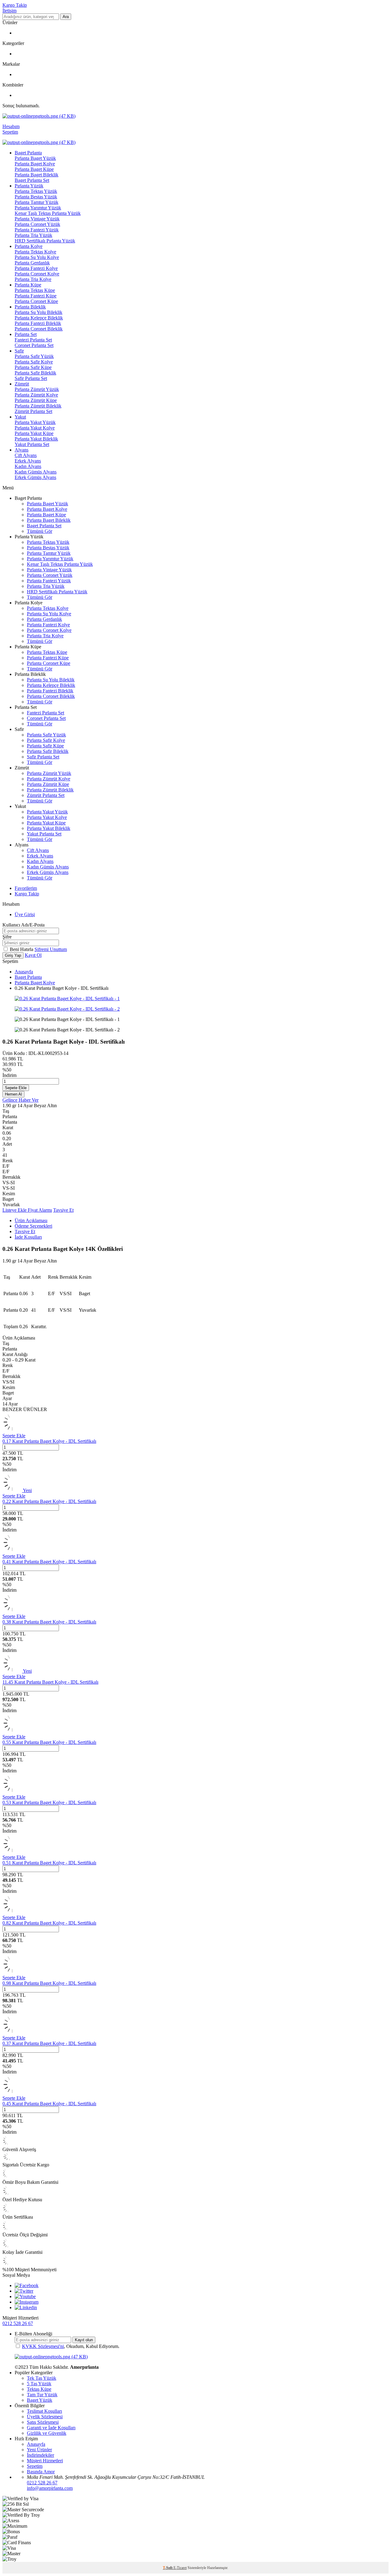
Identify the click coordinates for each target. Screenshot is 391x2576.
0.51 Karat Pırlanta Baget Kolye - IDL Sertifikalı (49, 1863)
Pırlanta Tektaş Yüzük (36, 191)
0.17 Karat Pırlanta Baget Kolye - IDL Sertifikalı (49, 1441)
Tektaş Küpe (39, 2389)
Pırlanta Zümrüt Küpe (36, 400)
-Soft (168, 2568)
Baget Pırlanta (28, 153)
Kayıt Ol (33, 955)
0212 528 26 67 (18, 2323)
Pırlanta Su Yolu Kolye (37, 257)
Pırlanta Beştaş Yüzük (36, 197)
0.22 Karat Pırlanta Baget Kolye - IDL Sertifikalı (49, 1501)
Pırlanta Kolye (29, 246)
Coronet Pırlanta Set (34, 345)
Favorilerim (26, 888)
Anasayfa (24, 972)
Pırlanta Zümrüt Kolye (36, 395)
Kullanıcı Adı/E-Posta (24, 925)
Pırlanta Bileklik (30, 307)
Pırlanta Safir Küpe (33, 367)
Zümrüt (22, 384)
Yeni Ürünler (39, 2450)
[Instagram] (27, 2302)
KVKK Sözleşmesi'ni (43, 2346)
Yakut (20, 417)
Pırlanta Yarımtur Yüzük (38, 208)
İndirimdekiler (40, 2455)
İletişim (9, 11)
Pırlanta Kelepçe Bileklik (39, 318)
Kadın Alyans (28, 466)
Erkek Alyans (28, 461)
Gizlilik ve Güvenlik (47, 2433)
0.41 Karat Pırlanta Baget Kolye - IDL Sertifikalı (49, 1562)
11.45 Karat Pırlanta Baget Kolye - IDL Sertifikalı (50, 1682)
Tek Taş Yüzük (42, 2378)
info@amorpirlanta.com (50, 2488)
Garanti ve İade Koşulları (51, 2428)
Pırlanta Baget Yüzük (35, 158)
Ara (66, 17)
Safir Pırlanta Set (31, 378)
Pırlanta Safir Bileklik (35, 373)
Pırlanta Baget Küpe (34, 169)
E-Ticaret (180, 2568)
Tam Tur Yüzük (42, 2395)
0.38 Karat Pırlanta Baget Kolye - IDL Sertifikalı (49, 1622)
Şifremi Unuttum (51, 949)
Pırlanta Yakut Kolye (35, 428)
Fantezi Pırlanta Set (33, 340)
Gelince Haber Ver (20, 1100)
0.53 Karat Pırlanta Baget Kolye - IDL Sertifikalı (49, 1802)
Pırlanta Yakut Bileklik (36, 439)
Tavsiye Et (63, 1210)
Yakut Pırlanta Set (32, 444)
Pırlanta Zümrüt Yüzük (37, 389)
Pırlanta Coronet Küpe (36, 301)
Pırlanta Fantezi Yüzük (37, 230)
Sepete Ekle (16, 1088)
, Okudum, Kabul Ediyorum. (71, 2346)
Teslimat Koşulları (44, 2411)
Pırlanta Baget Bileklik (37, 175)
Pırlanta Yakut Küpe (34, 433)
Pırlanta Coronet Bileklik (39, 329)
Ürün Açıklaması (31, 1220)
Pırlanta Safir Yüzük (34, 356)
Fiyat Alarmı (40, 1210)
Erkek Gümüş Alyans (35, 477)
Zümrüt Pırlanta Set (33, 411)
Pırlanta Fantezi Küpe (36, 296)
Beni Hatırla (22, 949)
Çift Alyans (26, 455)
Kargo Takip (15, 5)
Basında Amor (41, 2472)
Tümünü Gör (40, 531)
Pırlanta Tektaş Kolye (35, 252)
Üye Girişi (25, 914)
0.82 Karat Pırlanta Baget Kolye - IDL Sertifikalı (49, 1923)
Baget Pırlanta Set (32, 180)
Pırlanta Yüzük (29, 186)
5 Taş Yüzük (39, 2384)
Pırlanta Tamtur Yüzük (37, 202)
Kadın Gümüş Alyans (36, 472)
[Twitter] (24, 2291)
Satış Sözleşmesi (43, 2422)
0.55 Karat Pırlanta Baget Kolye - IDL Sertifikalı (49, 1742)
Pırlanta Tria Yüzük (33, 235)
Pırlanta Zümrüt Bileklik (38, 406)
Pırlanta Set (26, 334)
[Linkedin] (26, 2307)
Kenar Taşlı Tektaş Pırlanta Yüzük (48, 213)
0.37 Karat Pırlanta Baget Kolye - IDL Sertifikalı (49, 2043)
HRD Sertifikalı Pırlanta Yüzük (45, 241)
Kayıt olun (84, 2340)
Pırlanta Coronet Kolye (37, 274)
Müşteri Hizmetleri (45, 2461)
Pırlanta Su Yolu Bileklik (38, 312)
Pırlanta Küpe (28, 285)
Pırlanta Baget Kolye (35, 164)
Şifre (7, 937)
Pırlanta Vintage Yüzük (37, 219)
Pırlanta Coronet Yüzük (37, 224)
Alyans (22, 450)
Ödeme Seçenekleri (33, 1226)
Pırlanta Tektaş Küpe (35, 290)
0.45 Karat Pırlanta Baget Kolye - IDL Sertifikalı (49, 2104)
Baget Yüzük (40, 2400)
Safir (19, 351)
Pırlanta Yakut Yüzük (35, 422)
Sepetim (35, 2466)
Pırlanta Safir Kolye (34, 362)
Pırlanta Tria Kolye (33, 279)
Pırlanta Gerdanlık (32, 263)
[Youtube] (25, 2296)
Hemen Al (13, 1094)
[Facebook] (27, 2285)
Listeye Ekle (15, 1210)
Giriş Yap (13, 955)
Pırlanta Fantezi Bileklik (38, 323)
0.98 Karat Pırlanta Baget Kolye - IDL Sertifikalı (49, 1983)
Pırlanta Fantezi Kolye (36, 268)
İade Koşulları (28, 1237)
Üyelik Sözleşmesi (45, 2417)
